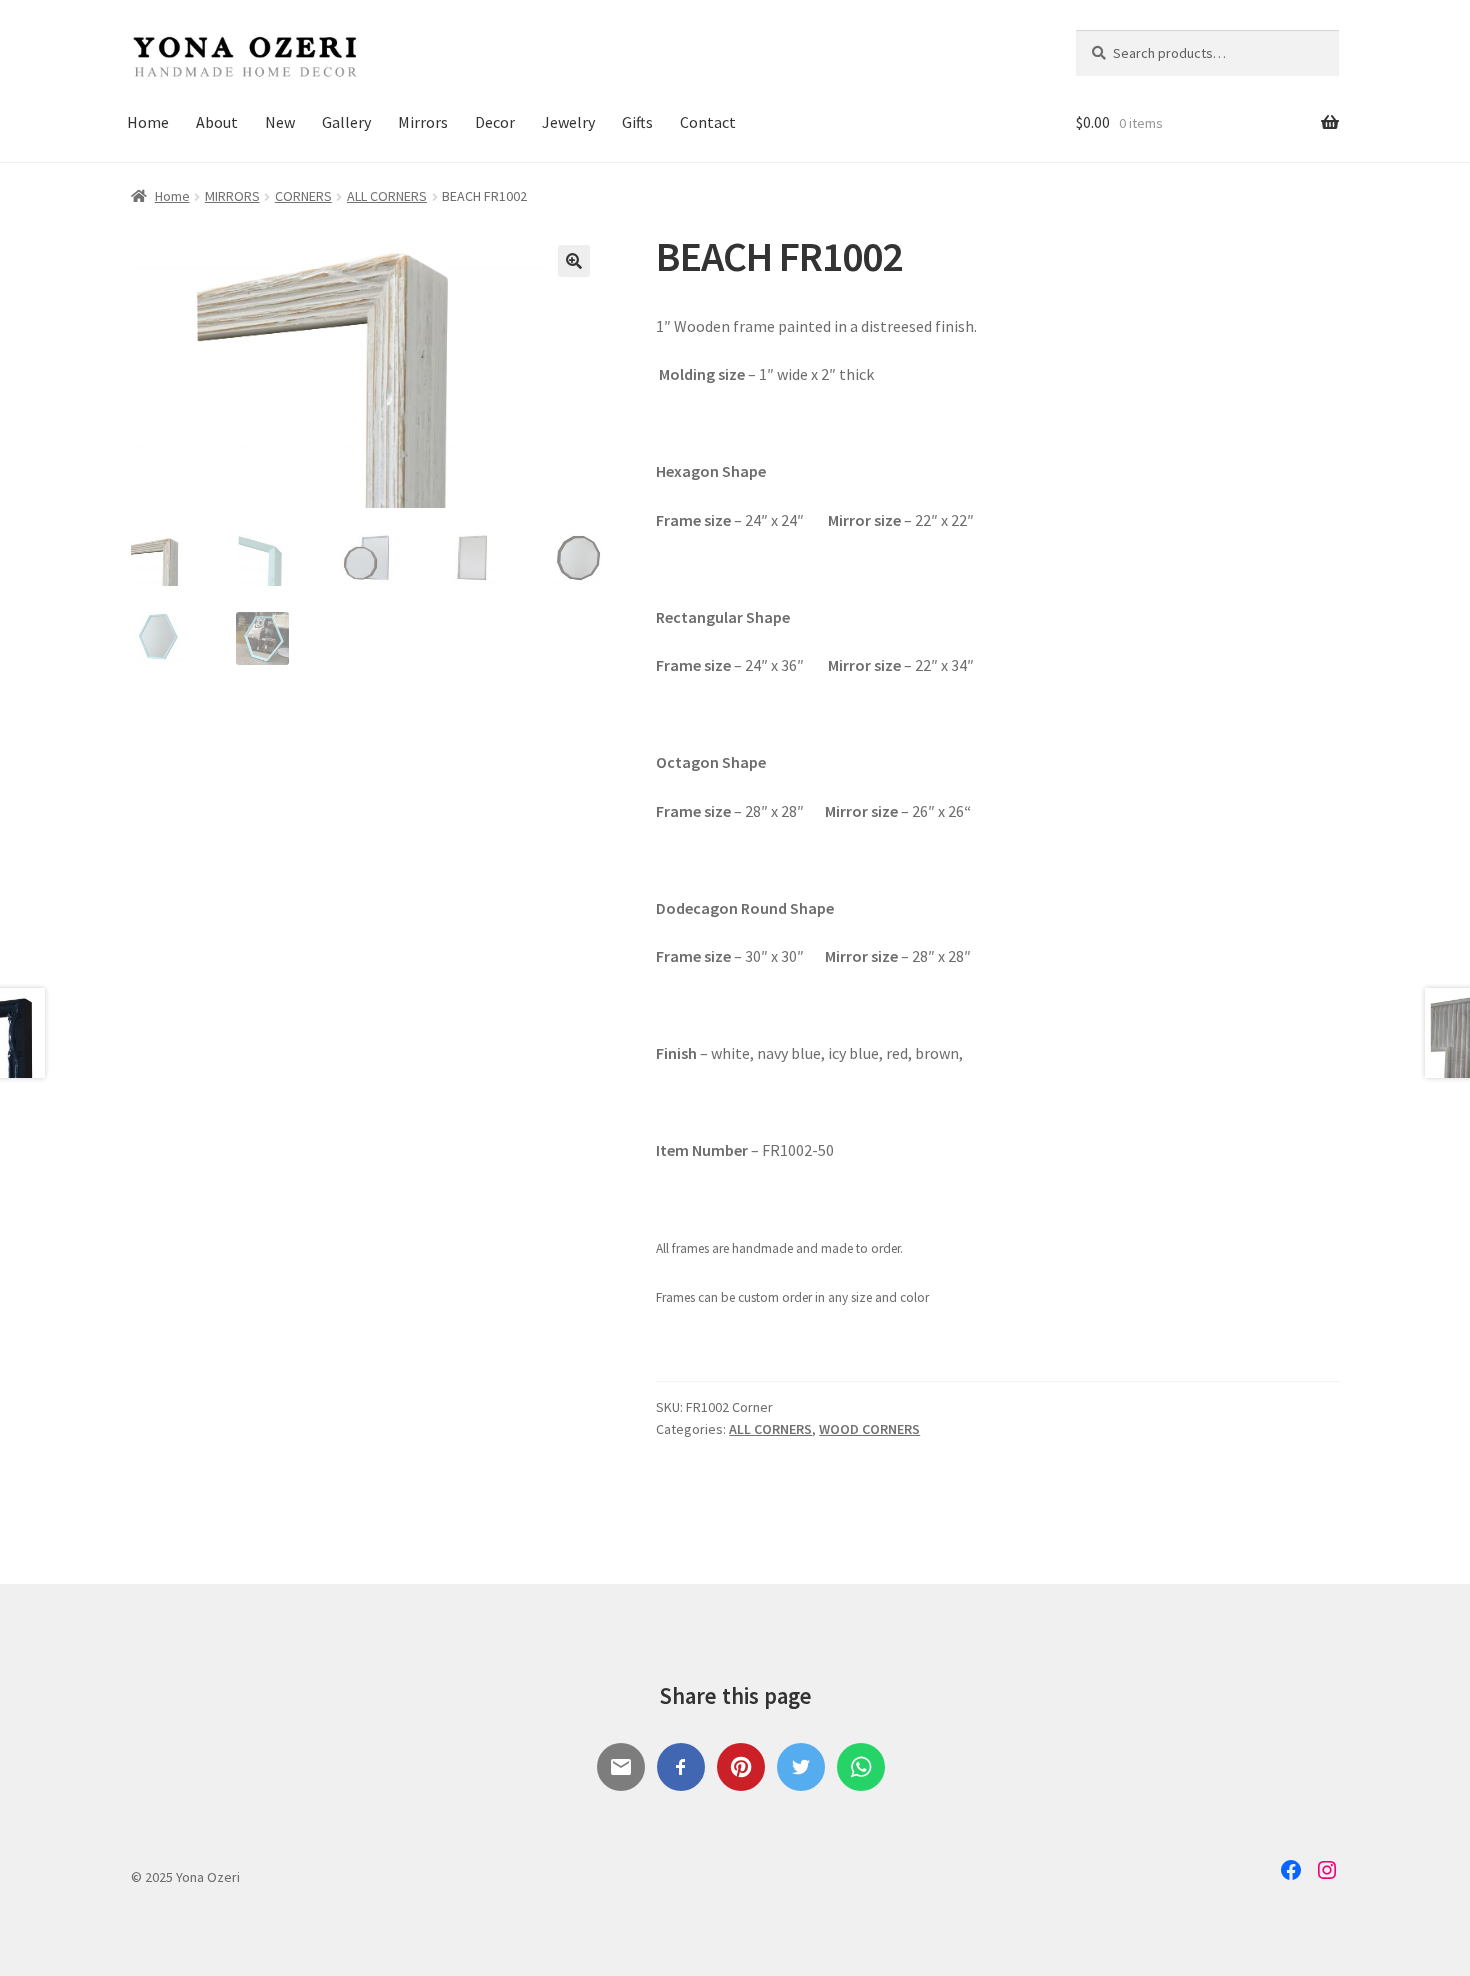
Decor (495, 122)
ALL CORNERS (387, 196)
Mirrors (423, 122)
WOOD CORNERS (869, 1429)
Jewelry (568, 122)
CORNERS (303, 196)
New (280, 122)
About (217, 122)
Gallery (346, 122)
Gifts (637, 122)
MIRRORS (232, 196)
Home (148, 122)
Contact (708, 122)
